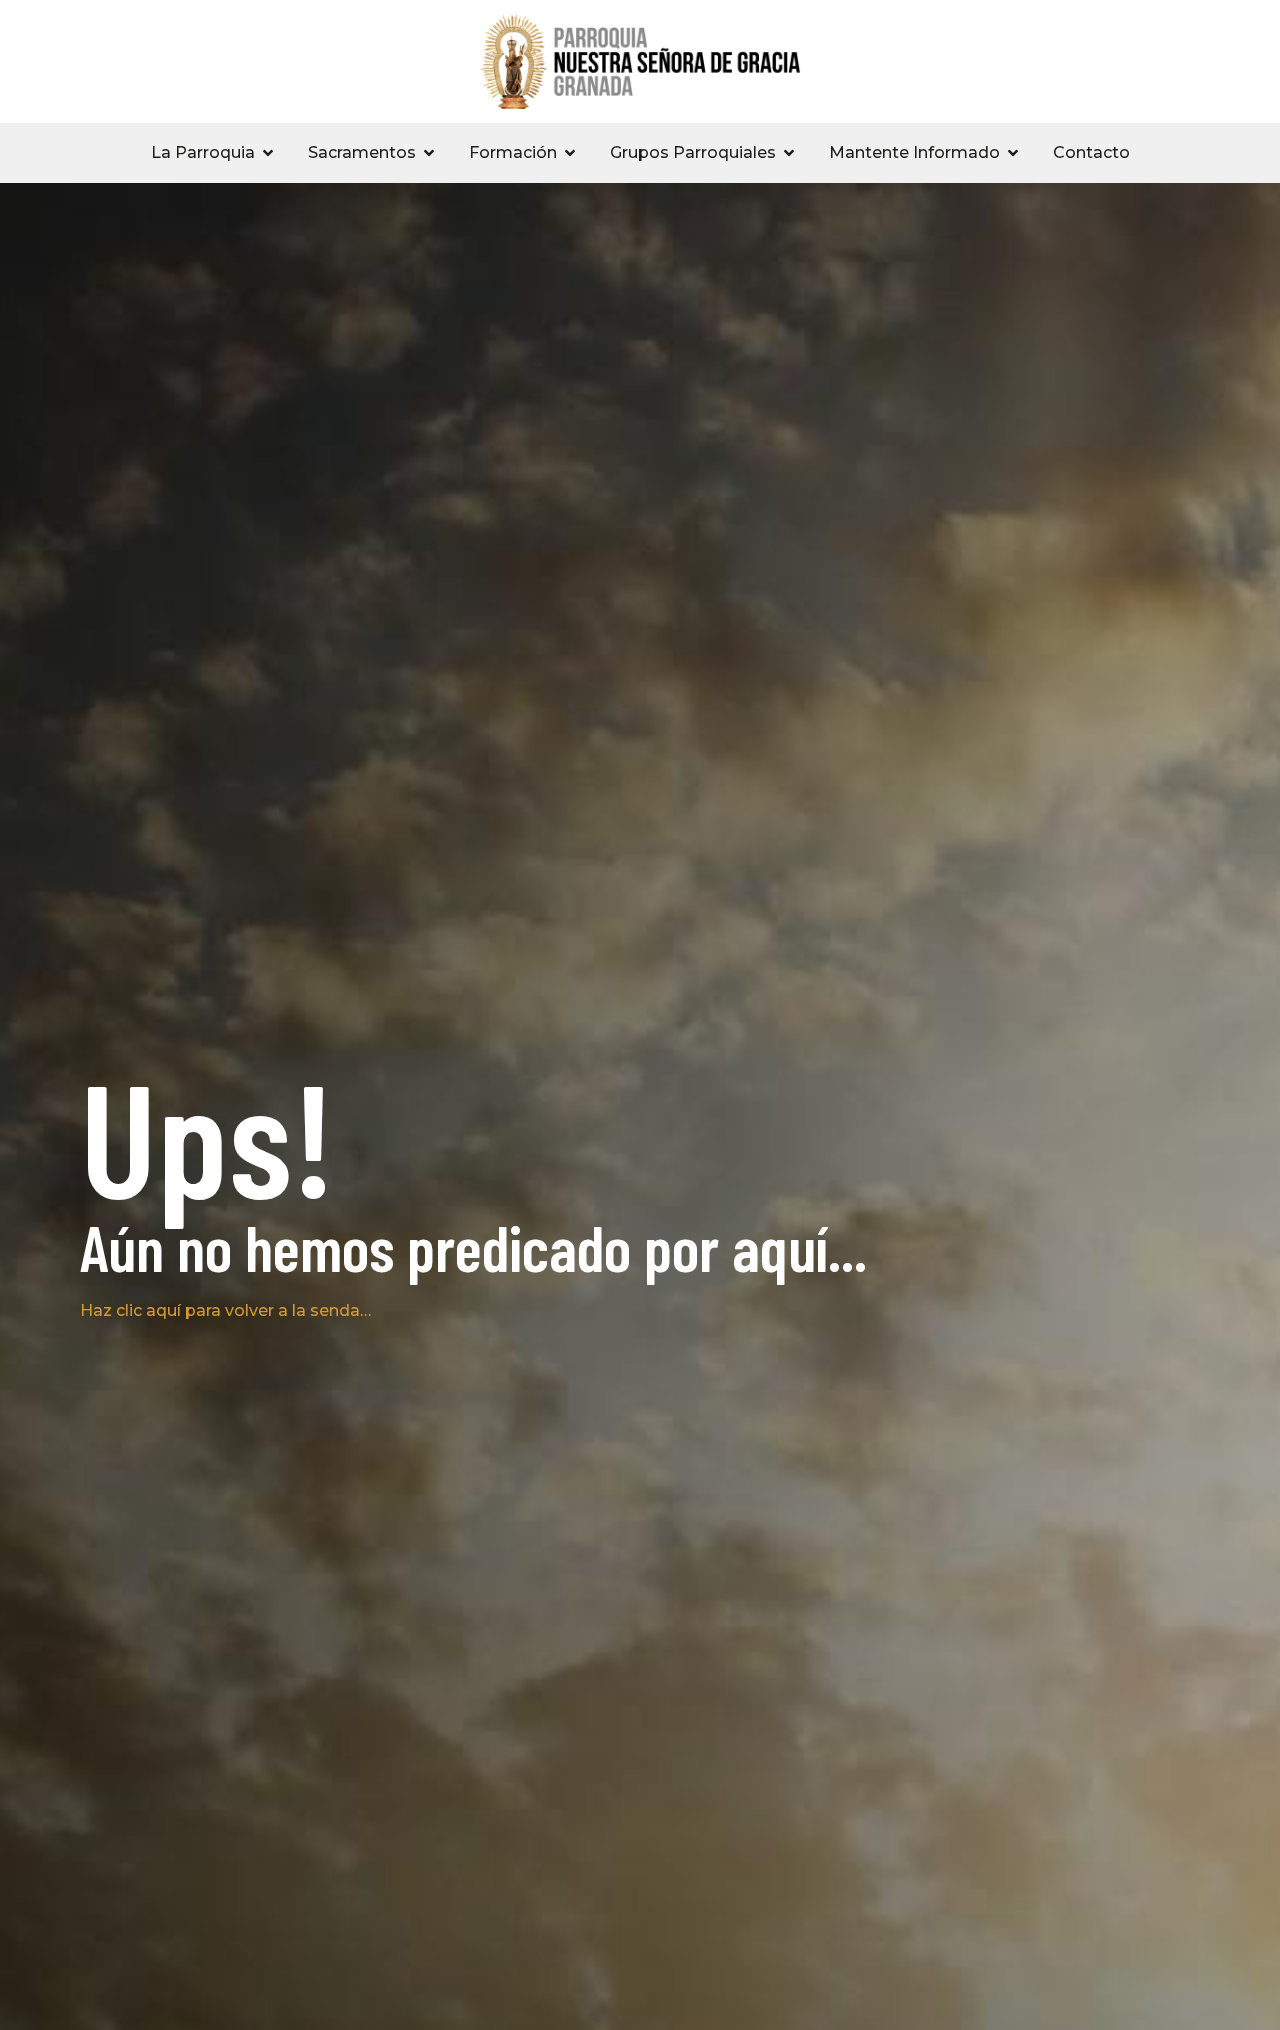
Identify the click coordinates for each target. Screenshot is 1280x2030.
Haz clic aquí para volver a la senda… (225, 1310)
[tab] (213, 153)
